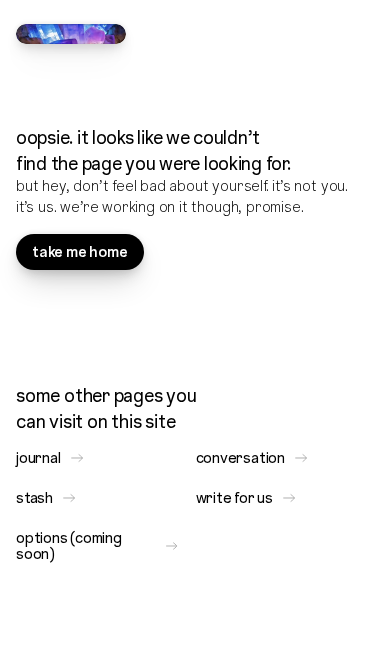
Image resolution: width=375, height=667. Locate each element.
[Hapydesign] (71, 34)
